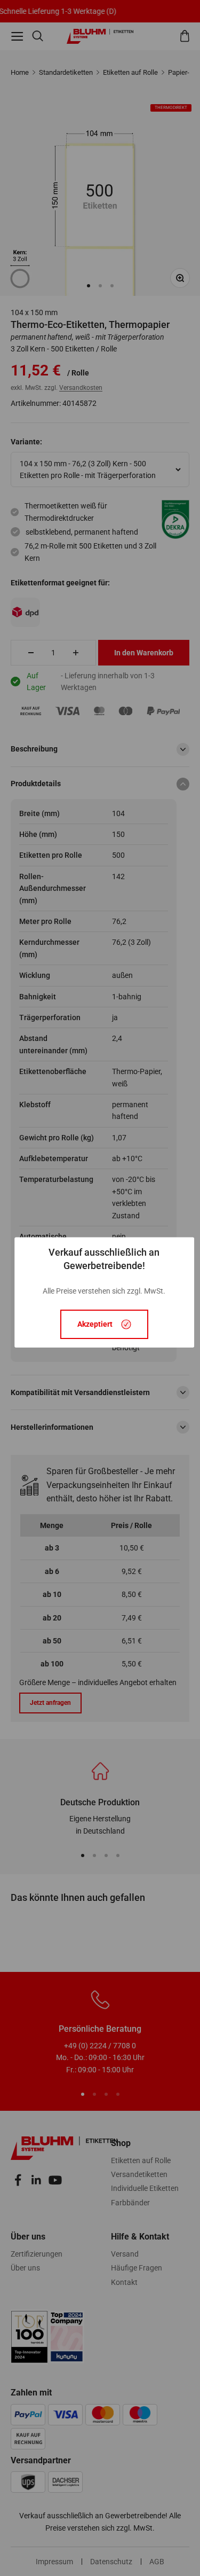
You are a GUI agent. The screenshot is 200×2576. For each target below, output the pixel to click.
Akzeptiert (95, 1325)
